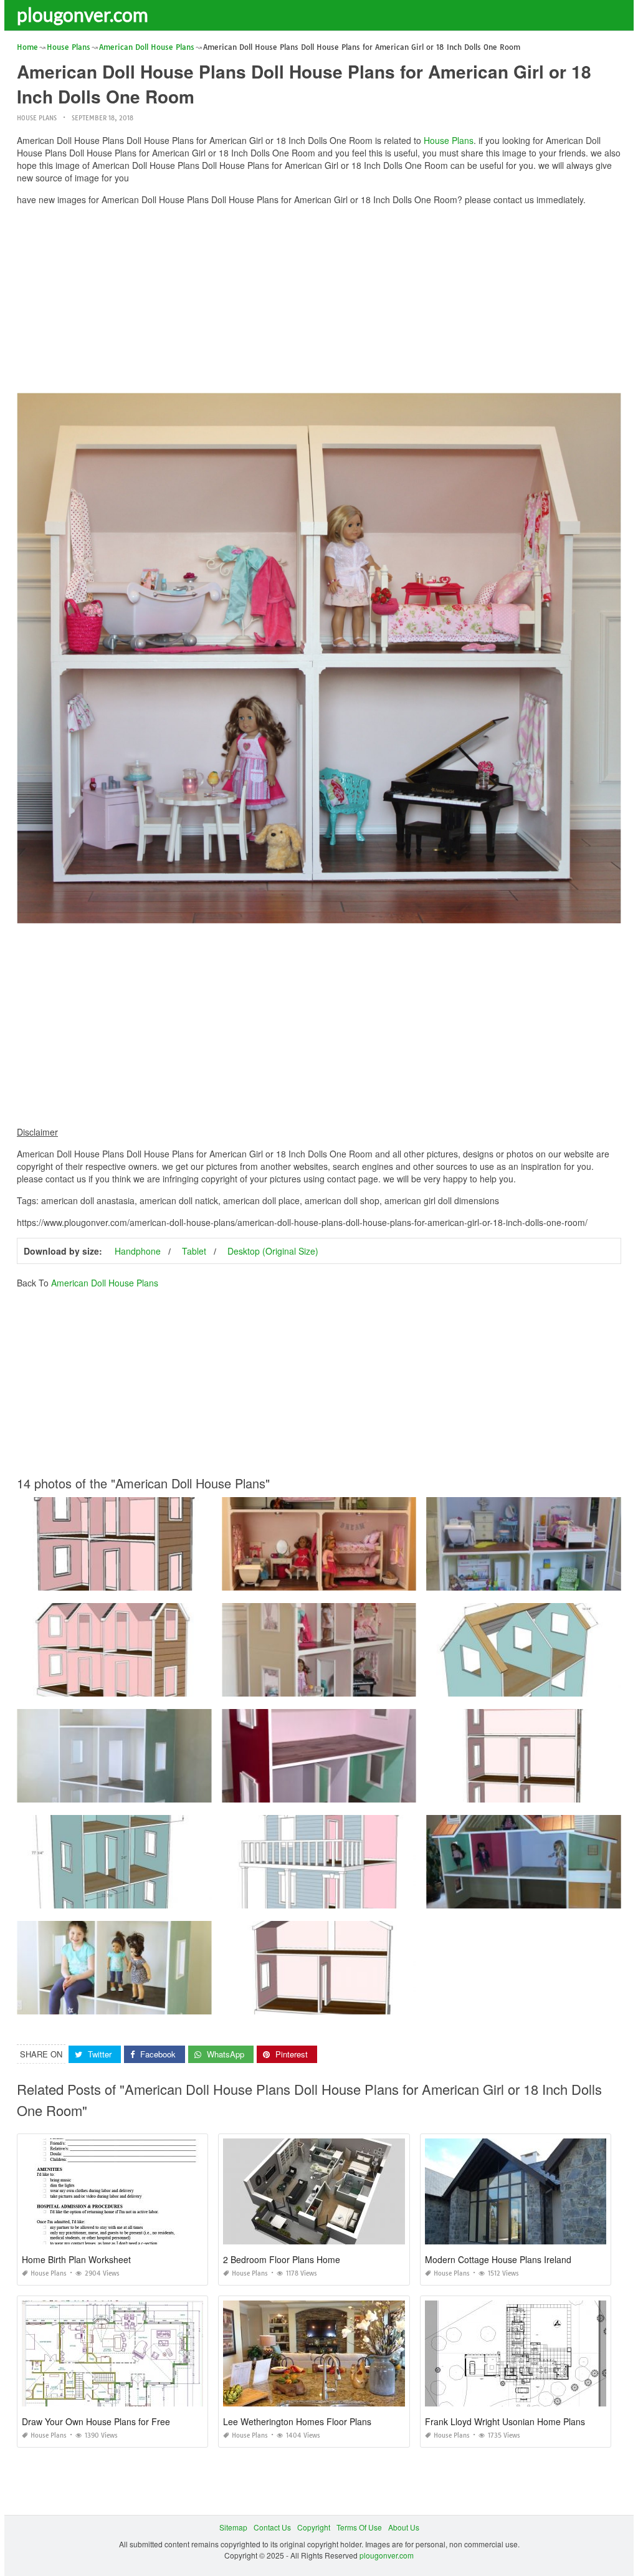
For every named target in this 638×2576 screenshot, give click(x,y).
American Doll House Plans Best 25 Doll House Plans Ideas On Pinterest (143, 1897)
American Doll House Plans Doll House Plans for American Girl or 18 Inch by (354, 1685)
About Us (404, 2527)
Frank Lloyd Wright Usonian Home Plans (505, 2421)
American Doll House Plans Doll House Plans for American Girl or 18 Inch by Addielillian (374, 1579)
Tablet (194, 1251)
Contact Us (272, 2527)
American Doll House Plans (105, 1283)
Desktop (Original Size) (273, 1251)
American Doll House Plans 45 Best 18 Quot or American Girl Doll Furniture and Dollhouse (378, 1791)
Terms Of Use (359, 2527)
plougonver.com (83, 14)
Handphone (138, 1251)
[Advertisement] (319, 302)
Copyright (314, 2527)
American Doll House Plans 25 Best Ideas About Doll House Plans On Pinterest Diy (160, 1685)
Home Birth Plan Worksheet (76, 2259)
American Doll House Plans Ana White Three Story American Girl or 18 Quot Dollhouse (167, 2003)
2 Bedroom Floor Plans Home (282, 2259)
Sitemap (233, 2527)
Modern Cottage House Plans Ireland (498, 2259)
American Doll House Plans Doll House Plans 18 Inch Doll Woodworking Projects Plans (168, 1579)
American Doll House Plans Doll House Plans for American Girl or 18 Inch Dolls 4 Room (373, 1897)
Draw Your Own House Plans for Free (96, 2421)
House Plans (37, 118)
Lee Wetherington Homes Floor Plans (297, 2421)
